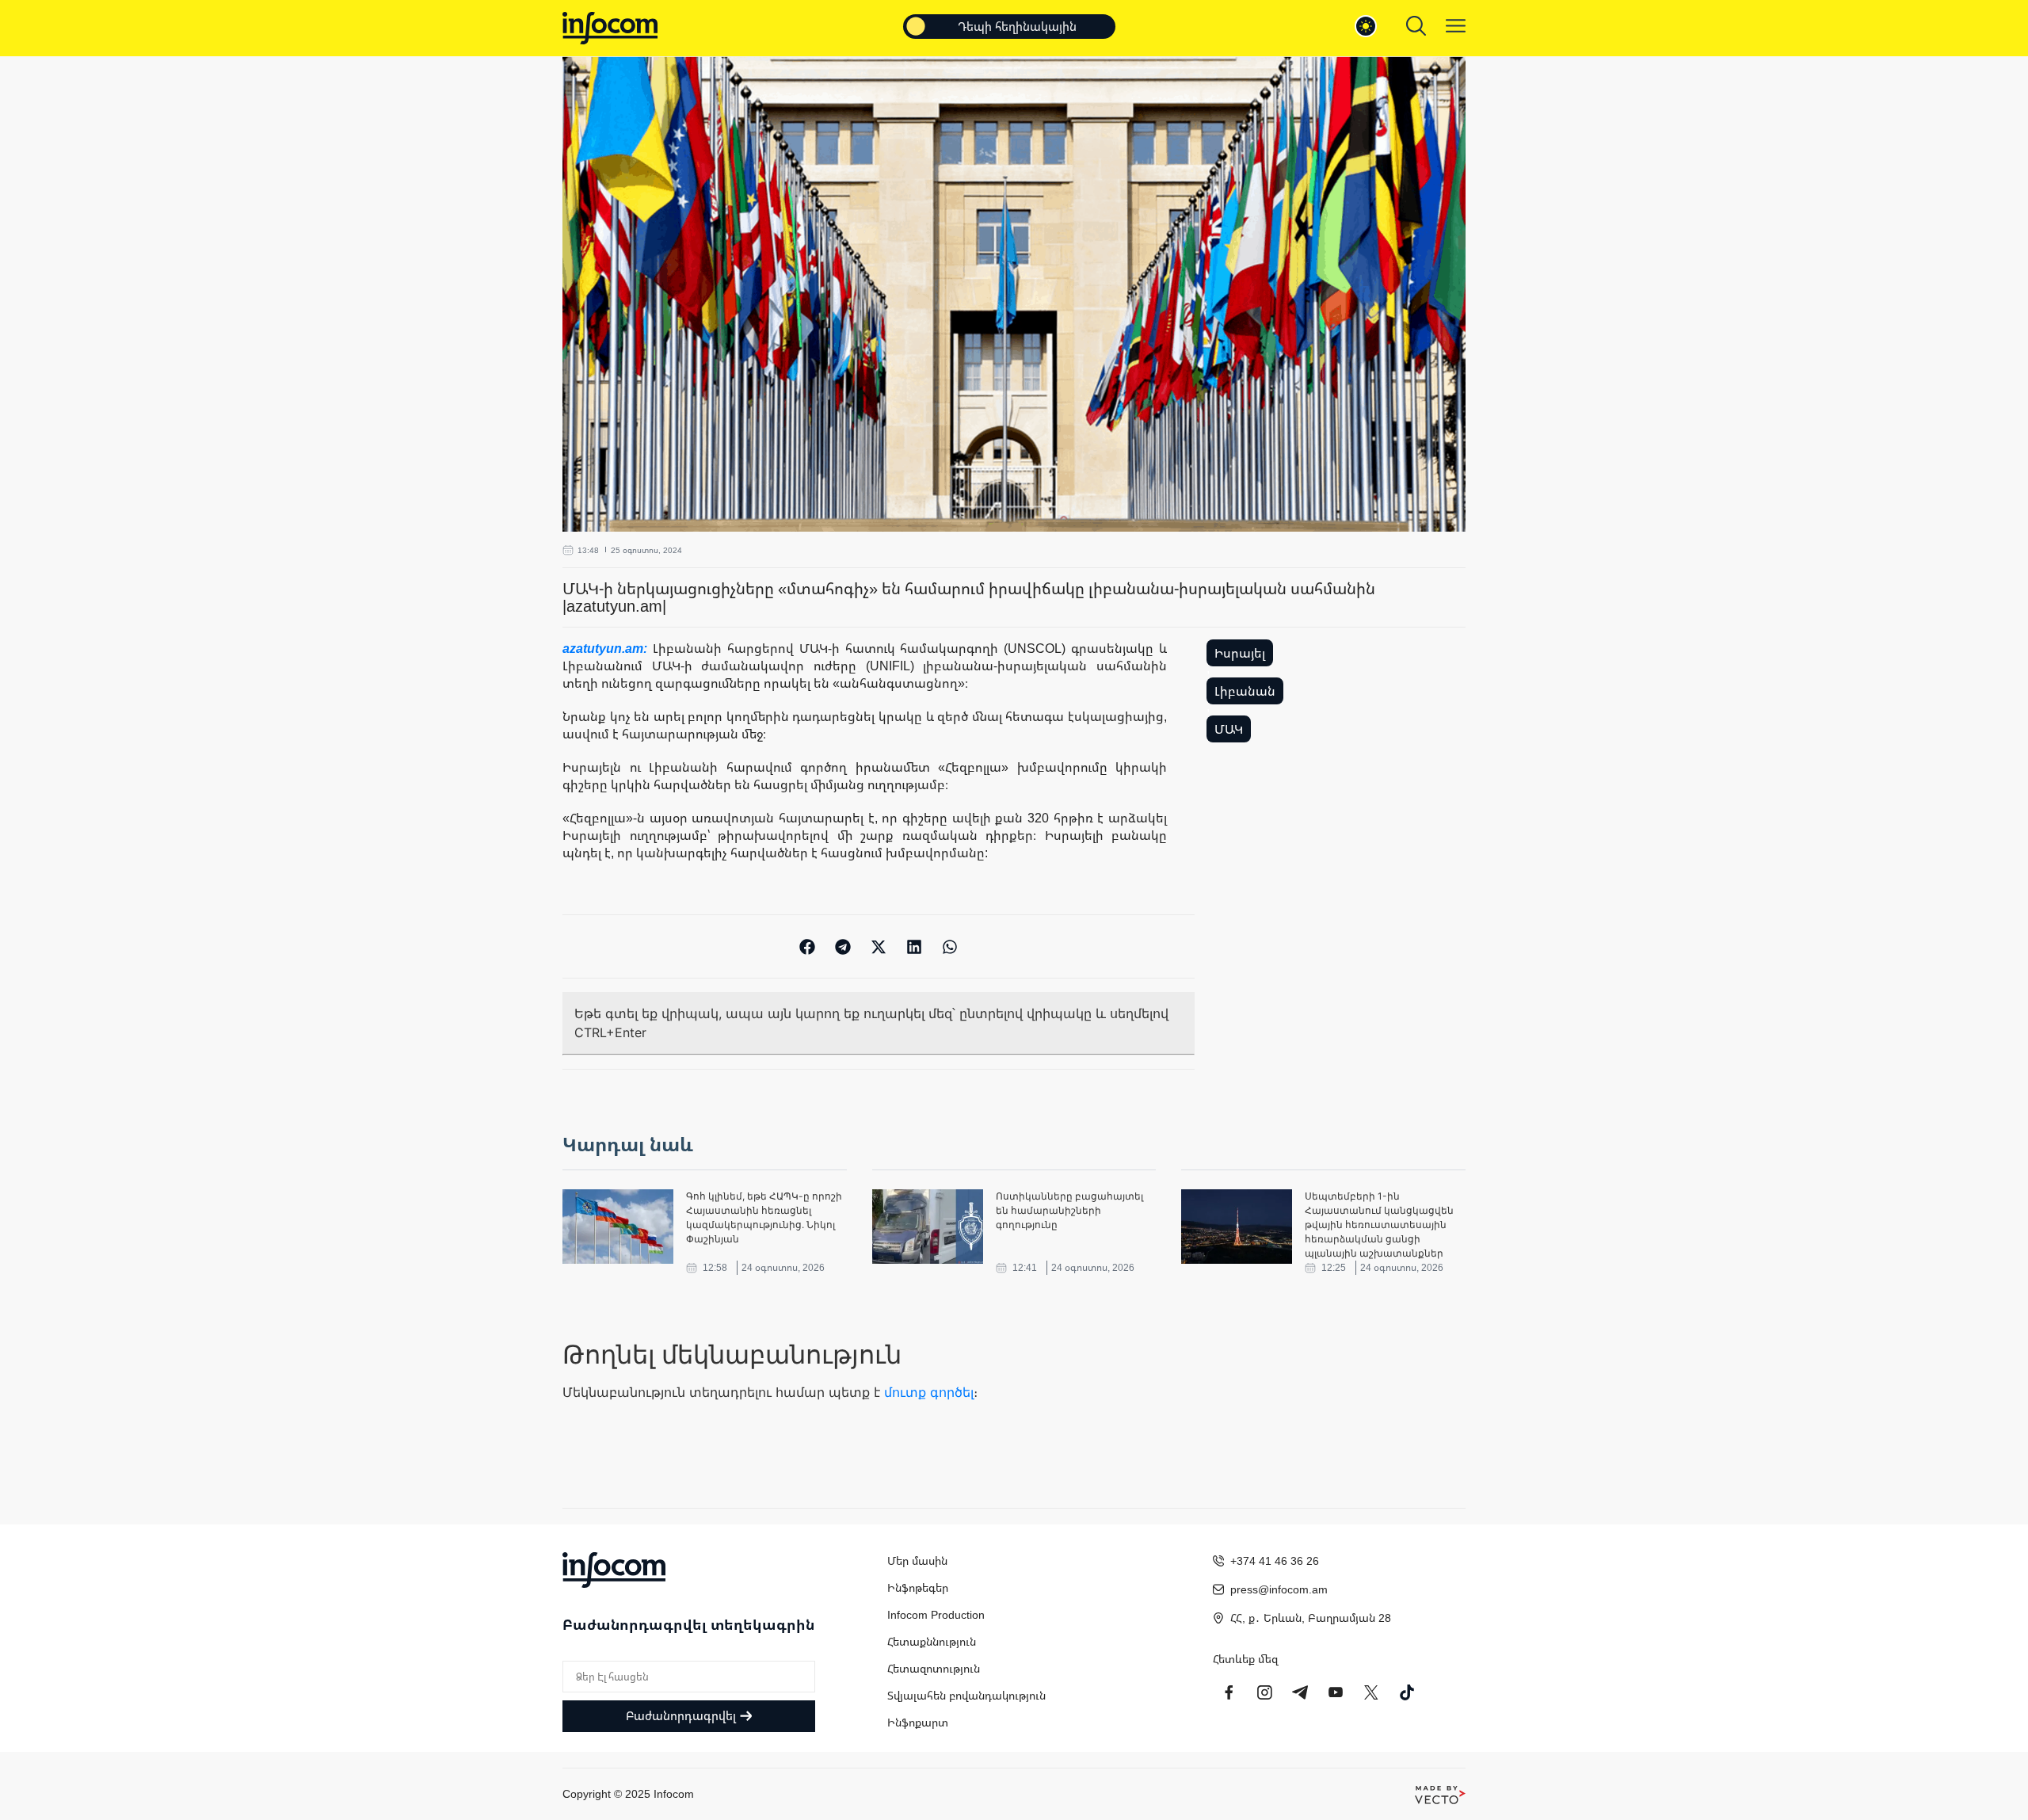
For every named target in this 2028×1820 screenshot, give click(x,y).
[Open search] (1416, 26)
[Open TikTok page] (1407, 1692)
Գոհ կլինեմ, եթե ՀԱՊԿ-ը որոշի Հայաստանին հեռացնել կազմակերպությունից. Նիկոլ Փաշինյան (764, 1217)
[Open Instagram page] (1264, 1692)
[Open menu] (1456, 26)
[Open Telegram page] (1300, 1692)
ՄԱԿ (1229, 729)
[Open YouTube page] (1336, 1692)
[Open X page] (1371, 1692)
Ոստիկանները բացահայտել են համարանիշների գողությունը (1069, 1210)
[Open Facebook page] (1229, 1692)
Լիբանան (1245, 691)
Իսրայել (1240, 653)
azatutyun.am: (608, 648)
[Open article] (618, 1227)
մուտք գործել (929, 1392)
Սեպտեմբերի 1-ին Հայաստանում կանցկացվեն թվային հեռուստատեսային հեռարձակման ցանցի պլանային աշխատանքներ (1379, 1225)
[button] (808, 946)
